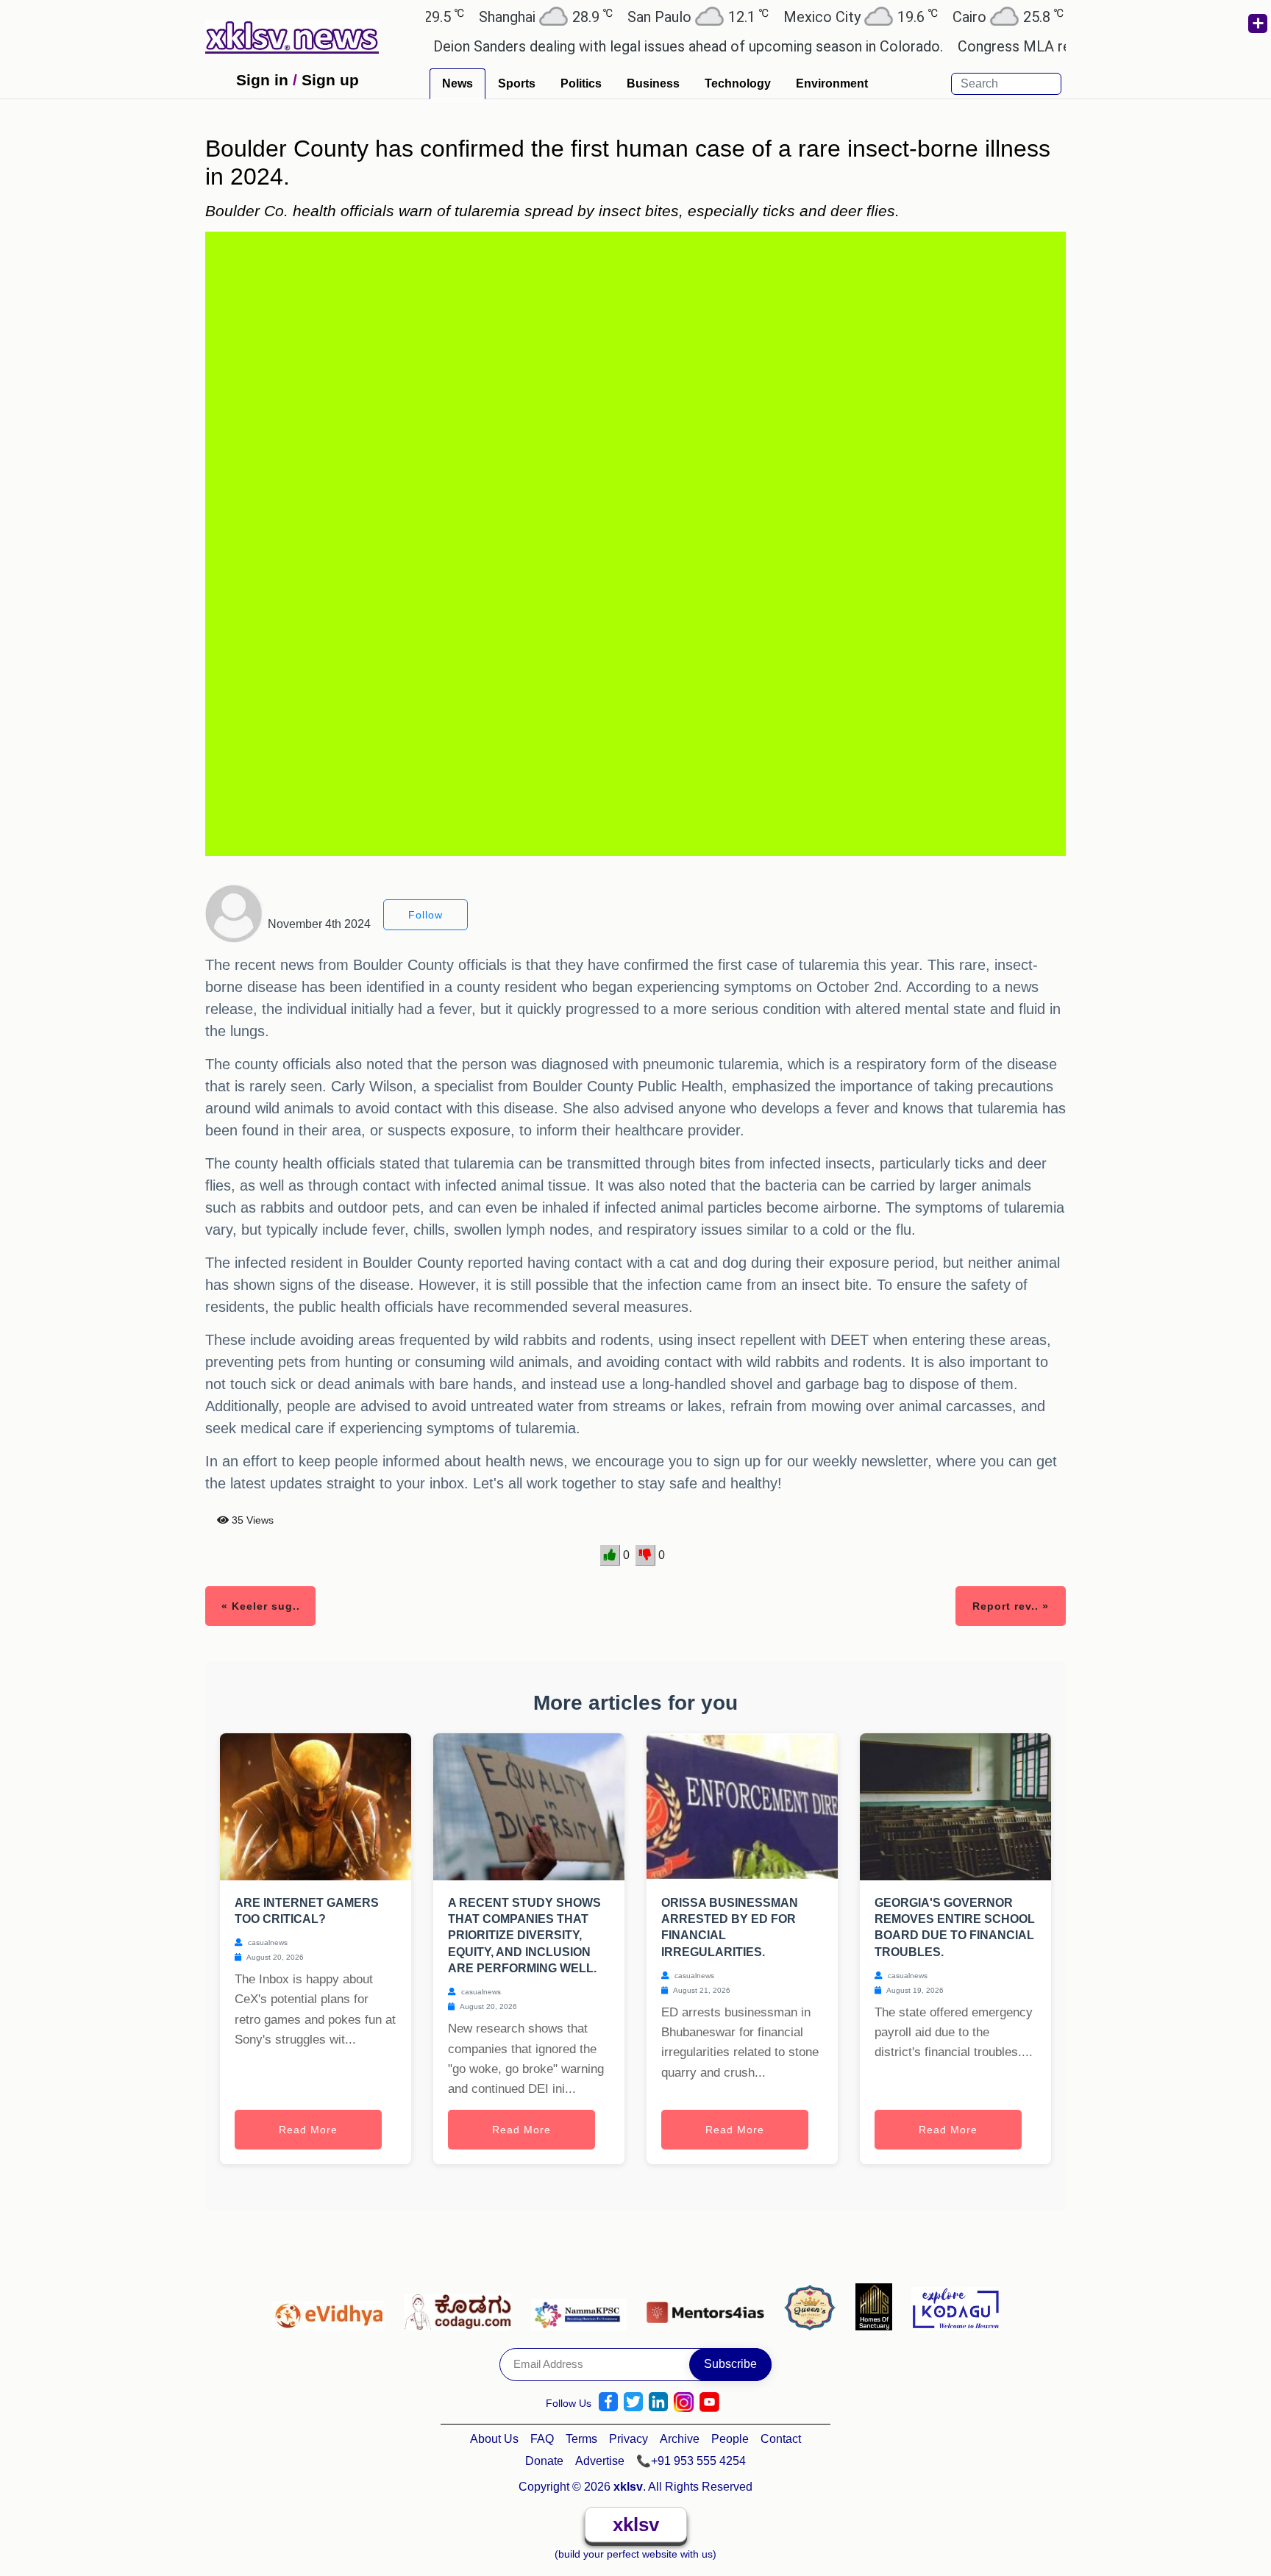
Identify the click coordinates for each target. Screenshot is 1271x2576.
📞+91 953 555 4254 (691, 2461)
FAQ (542, 2439)
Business (653, 83)
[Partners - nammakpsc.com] (583, 2306)
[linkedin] (658, 2402)
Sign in (262, 80)
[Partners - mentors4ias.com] (709, 2306)
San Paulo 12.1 (633, 17)
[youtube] (709, 2402)
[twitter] (633, 2402)
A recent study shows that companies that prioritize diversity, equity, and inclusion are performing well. (524, 1936)
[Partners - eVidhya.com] (332, 2306)
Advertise (600, 2461)
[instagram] (684, 2402)
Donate (544, 2461)
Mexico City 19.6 (795, 17)
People (730, 2439)
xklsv (636, 2525)
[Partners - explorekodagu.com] (955, 2306)
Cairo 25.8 (943, 17)
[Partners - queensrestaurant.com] (814, 2306)
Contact (781, 2439)
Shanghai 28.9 (480, 17)
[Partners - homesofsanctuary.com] (878, 2306)
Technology (738, 83)
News (458, 83)
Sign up (330, 80)
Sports (517, 83)
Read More (308, 2130)
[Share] (1257, 24)
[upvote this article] (610, 1555)
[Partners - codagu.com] (462, 2306)
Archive (680, 2439)
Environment (832, 83)
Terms (581, 2439)
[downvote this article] (645, 1555)
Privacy (629, 2439)
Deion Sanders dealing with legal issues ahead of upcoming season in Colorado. (627, 46)
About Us (494, 2439)
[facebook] (608, 2402)
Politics (581, 83)
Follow (426, 915)
